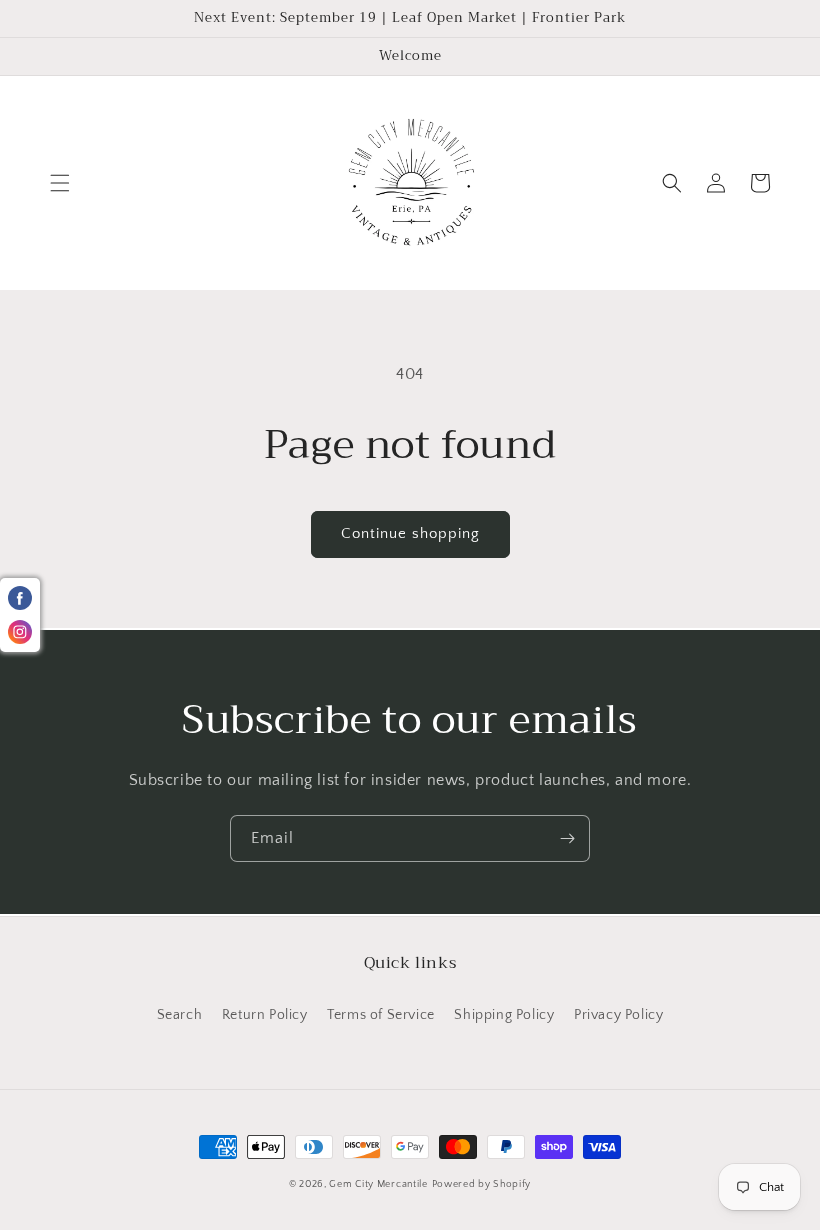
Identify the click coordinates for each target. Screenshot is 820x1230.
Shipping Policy (504, 1015)
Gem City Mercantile (378, 1184)
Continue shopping (410, 533)
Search (180, 1015)
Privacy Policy (618, 1015)
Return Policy (265, 1015)
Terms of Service (381, 1015)
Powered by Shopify (482, 1184)
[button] (60, 183)
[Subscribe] (567, 838)
